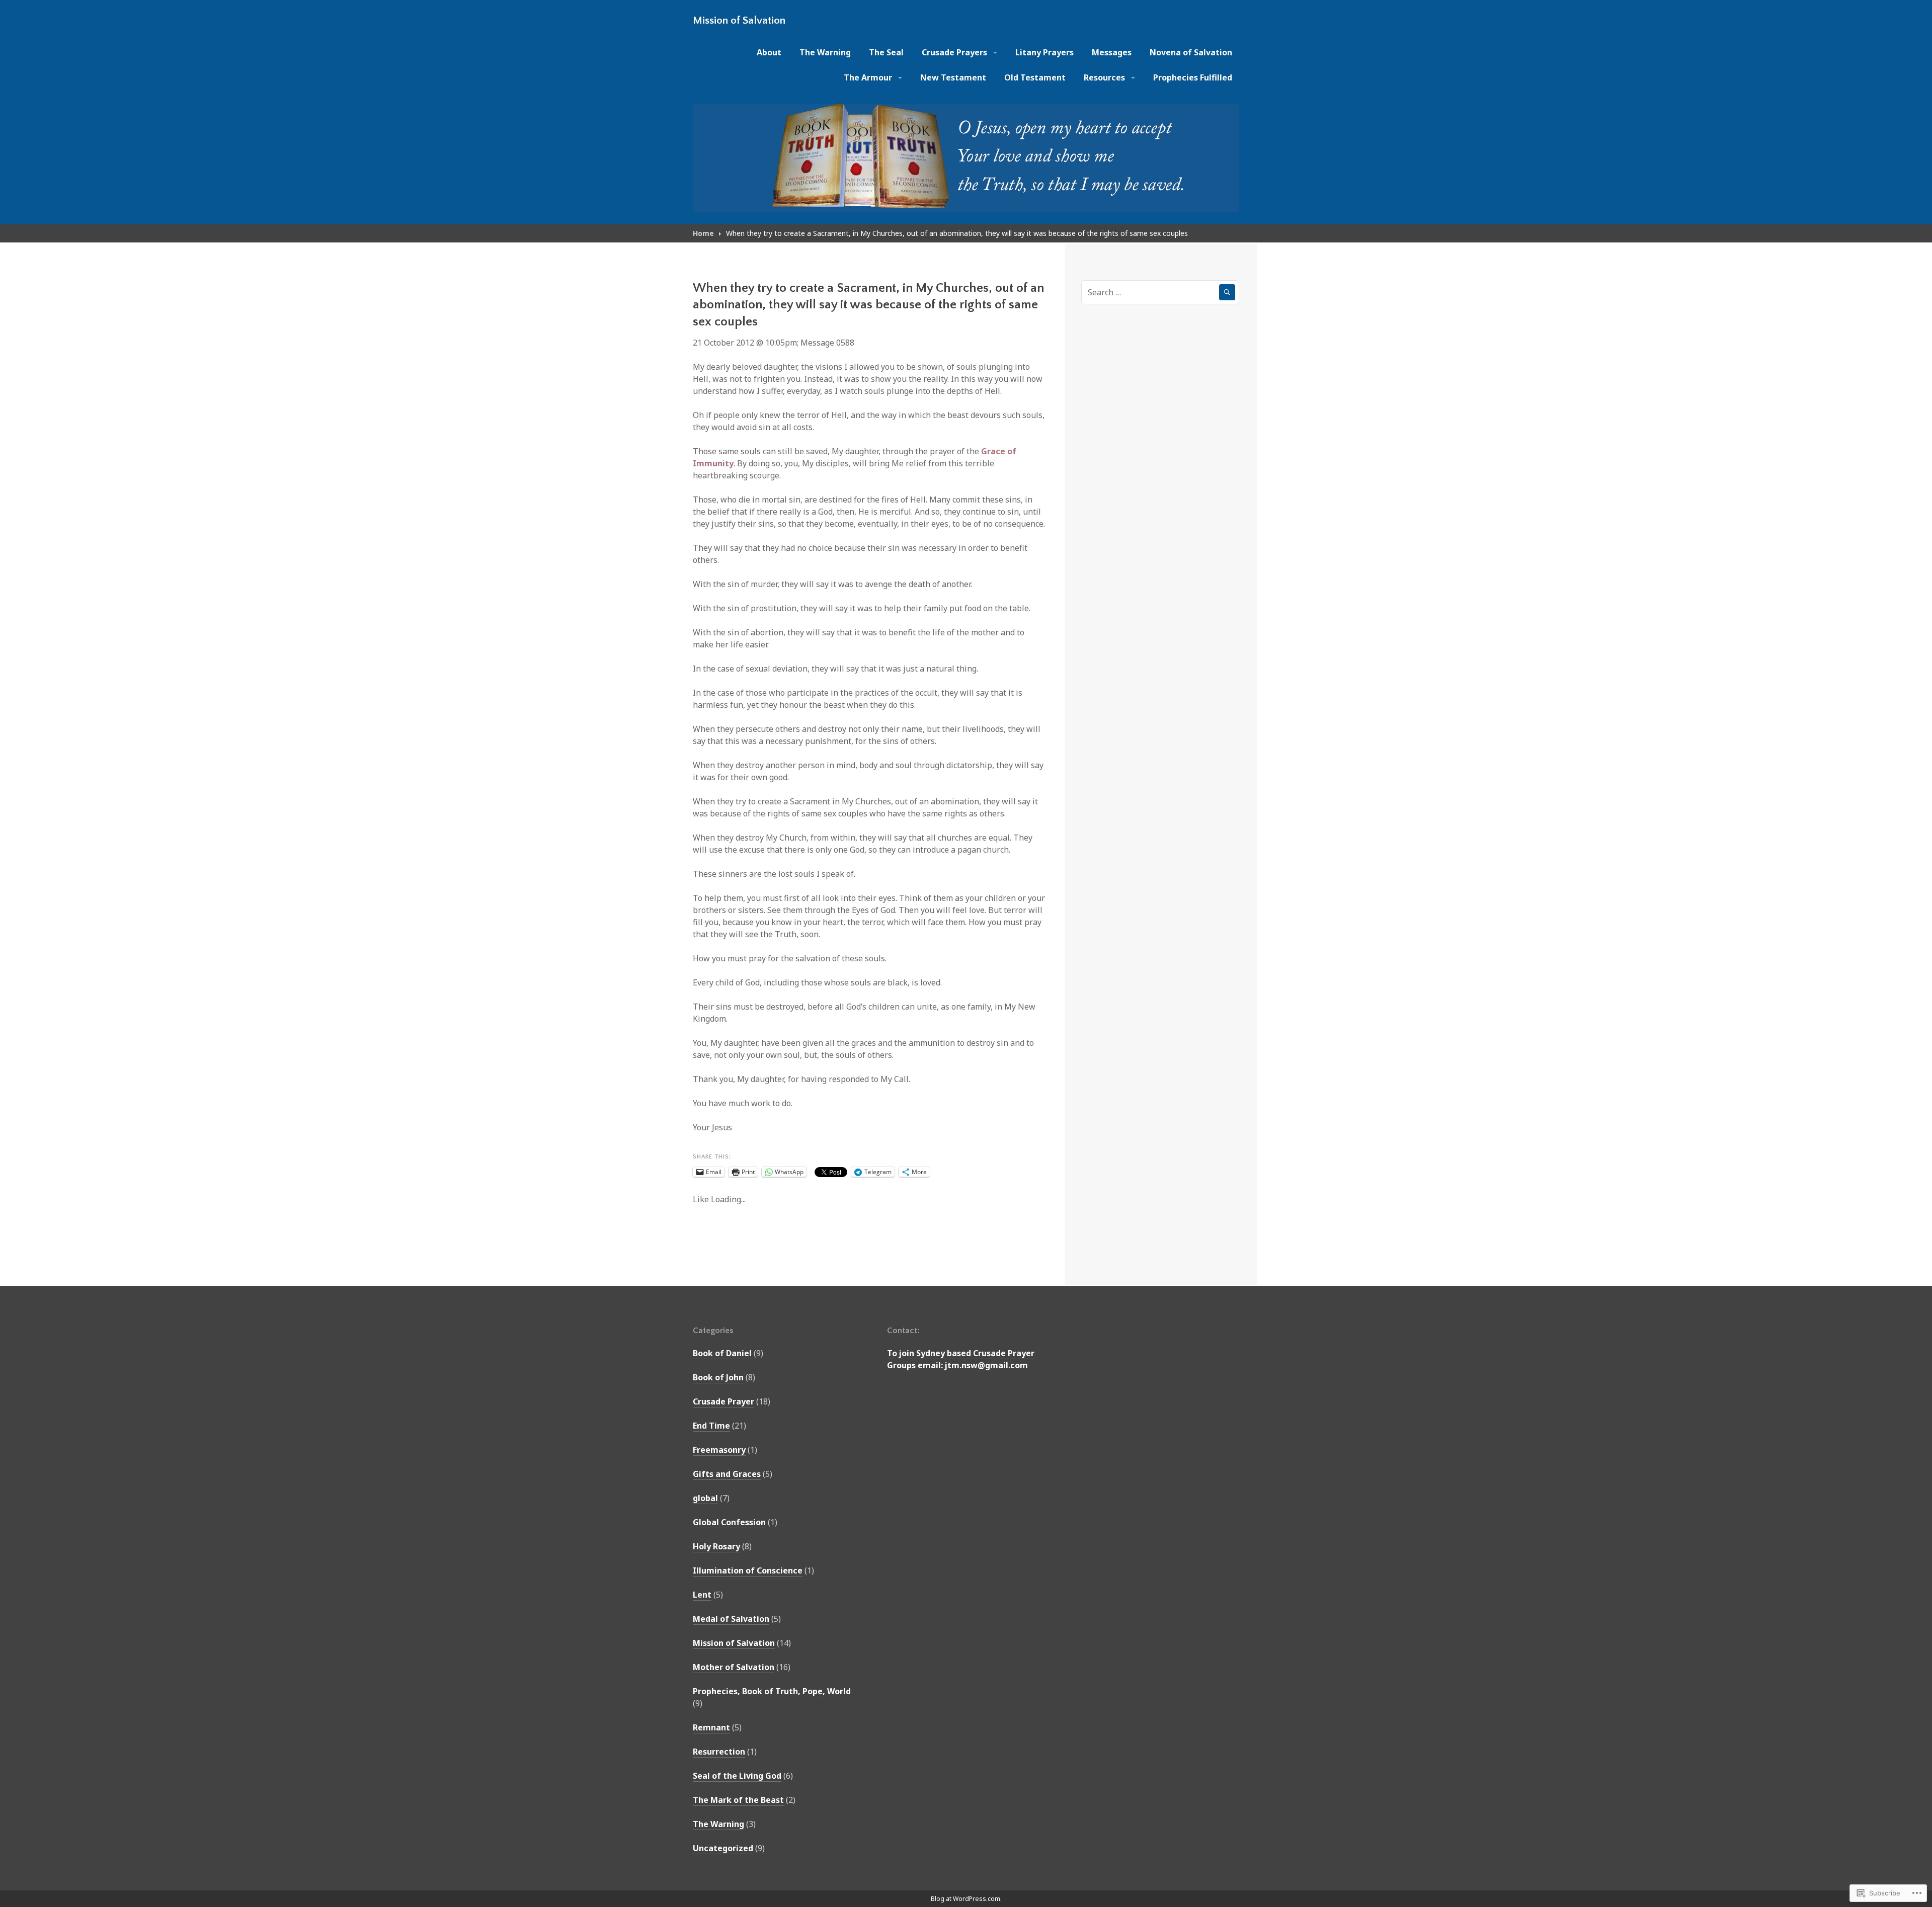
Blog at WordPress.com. (966, 1899)
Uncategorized (723, 1848)
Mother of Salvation (734, 1667)
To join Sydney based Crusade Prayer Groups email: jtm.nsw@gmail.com (961, 1359)
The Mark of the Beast (738, 1800)
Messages (1112, 52)
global (705, 1498)
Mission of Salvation (739, 20)
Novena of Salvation (1191, 52)
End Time (711, 1426)
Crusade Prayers (954, 52)
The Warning (825, 52)
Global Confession (729, 1522)
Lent (702, 1595)
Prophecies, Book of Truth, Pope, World (772, 1691)
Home (703, 233)
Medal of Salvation (731, 1619)
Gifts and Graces (727, 1474)
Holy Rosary (716, 1546)
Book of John (718, 1377)
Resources (1104, 77)
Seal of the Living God (737, 1776)
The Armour (868, 77)
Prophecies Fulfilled (1193, 77)
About (769, 52)
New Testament (953, 77)
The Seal (886, 52)
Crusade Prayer (723, 1401)
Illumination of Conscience (748, 1570)
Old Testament (1035, 77)
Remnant (711, 1727)
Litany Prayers (1044, 52)
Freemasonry (719, 1450)
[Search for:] (1160, 292)
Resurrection (719, 1752)
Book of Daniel (722, 1353)
